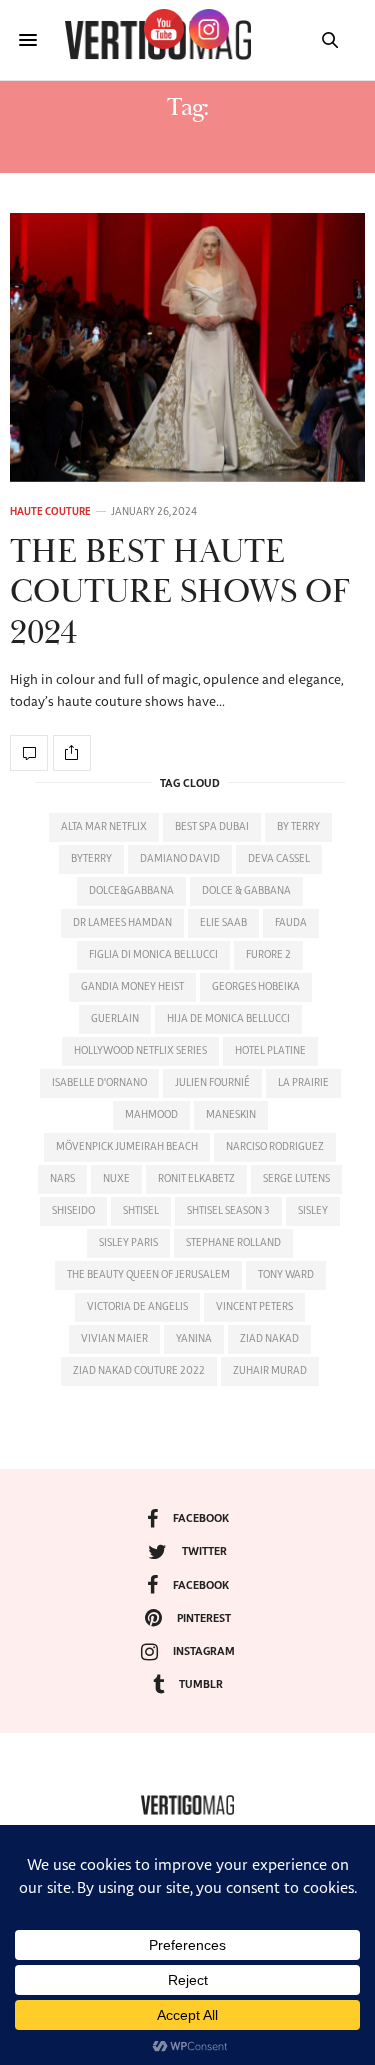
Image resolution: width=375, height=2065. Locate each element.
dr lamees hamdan (122, 923)
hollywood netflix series (140, 1051)
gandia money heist (132, 987)
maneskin (231, 1115)
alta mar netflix (104, 827)
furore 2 (268, 955)
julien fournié (212, 1083)
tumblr (201, 1684)
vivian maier (114, 1339)
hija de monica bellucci (228, 1019)
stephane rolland (233, 1243)
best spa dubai (212, 827)
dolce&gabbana (131, 891)
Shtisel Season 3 (228, 1211)
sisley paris (128, 1243)
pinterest (204, 1618)
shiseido (73, 1211)
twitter (204, 1551)
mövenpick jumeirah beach (127, 1147)
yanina (194, 1339)
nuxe (116, 1179)
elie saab (223, 923)
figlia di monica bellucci (153, 955)
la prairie (303, 1083)
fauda (291, 923)
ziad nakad (269, 1339)
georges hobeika (256, 987)
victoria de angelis (137, 1307)
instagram (204, 1651)
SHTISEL (141, 1211)
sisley (313, 1211)
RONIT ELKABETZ (196, 1179)
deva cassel (279, 859)
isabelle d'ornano (99, 1083)
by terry (298, 827)
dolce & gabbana (246, 891)
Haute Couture (50, 512)
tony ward (286, 1275)
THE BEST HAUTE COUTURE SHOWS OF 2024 (180, 593)
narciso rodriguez (275, 1147)
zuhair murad (270, 1371)
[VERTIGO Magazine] (187, 1805)
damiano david (180, 859)
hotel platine (270, 1051)
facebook (201, 1518)
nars (62, 1179)
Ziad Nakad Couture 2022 (139, 1371)
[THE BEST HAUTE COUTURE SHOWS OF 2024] (187, 347)
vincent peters (254, 1307)
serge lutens (296, 1179)
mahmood (151, 1115)
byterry (91, 859)
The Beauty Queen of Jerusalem (148, 1275)
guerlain (115, 1019)
